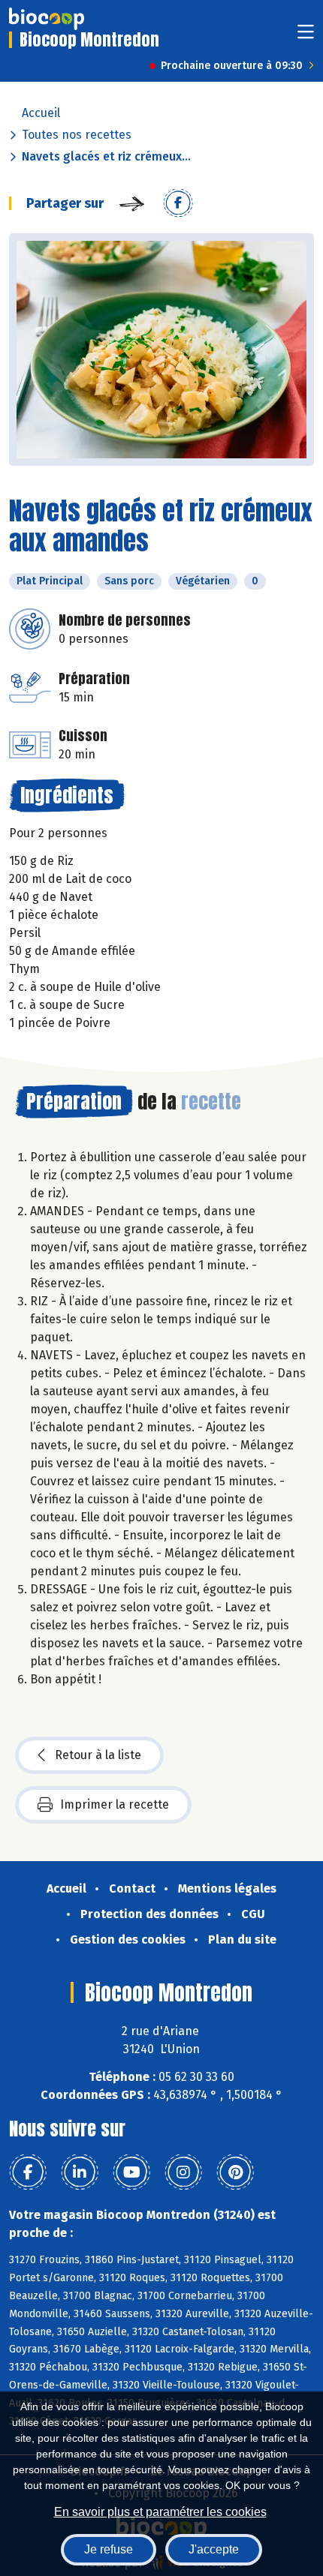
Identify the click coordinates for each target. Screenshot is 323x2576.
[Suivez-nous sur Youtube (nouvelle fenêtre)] (131, 2172)
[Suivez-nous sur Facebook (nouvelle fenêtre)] (28, 2172)
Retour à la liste (98, 1755)
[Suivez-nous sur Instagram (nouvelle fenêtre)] (183, 2172)
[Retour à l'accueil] (47, 19)
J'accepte (214, 2549)
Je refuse (109, 2549)
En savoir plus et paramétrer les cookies (160, 2512)
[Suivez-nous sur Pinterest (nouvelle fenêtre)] (235, 2172)
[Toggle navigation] (306, 36)
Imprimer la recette (115, 1804)
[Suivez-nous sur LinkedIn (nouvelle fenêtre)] (80, 2172)
